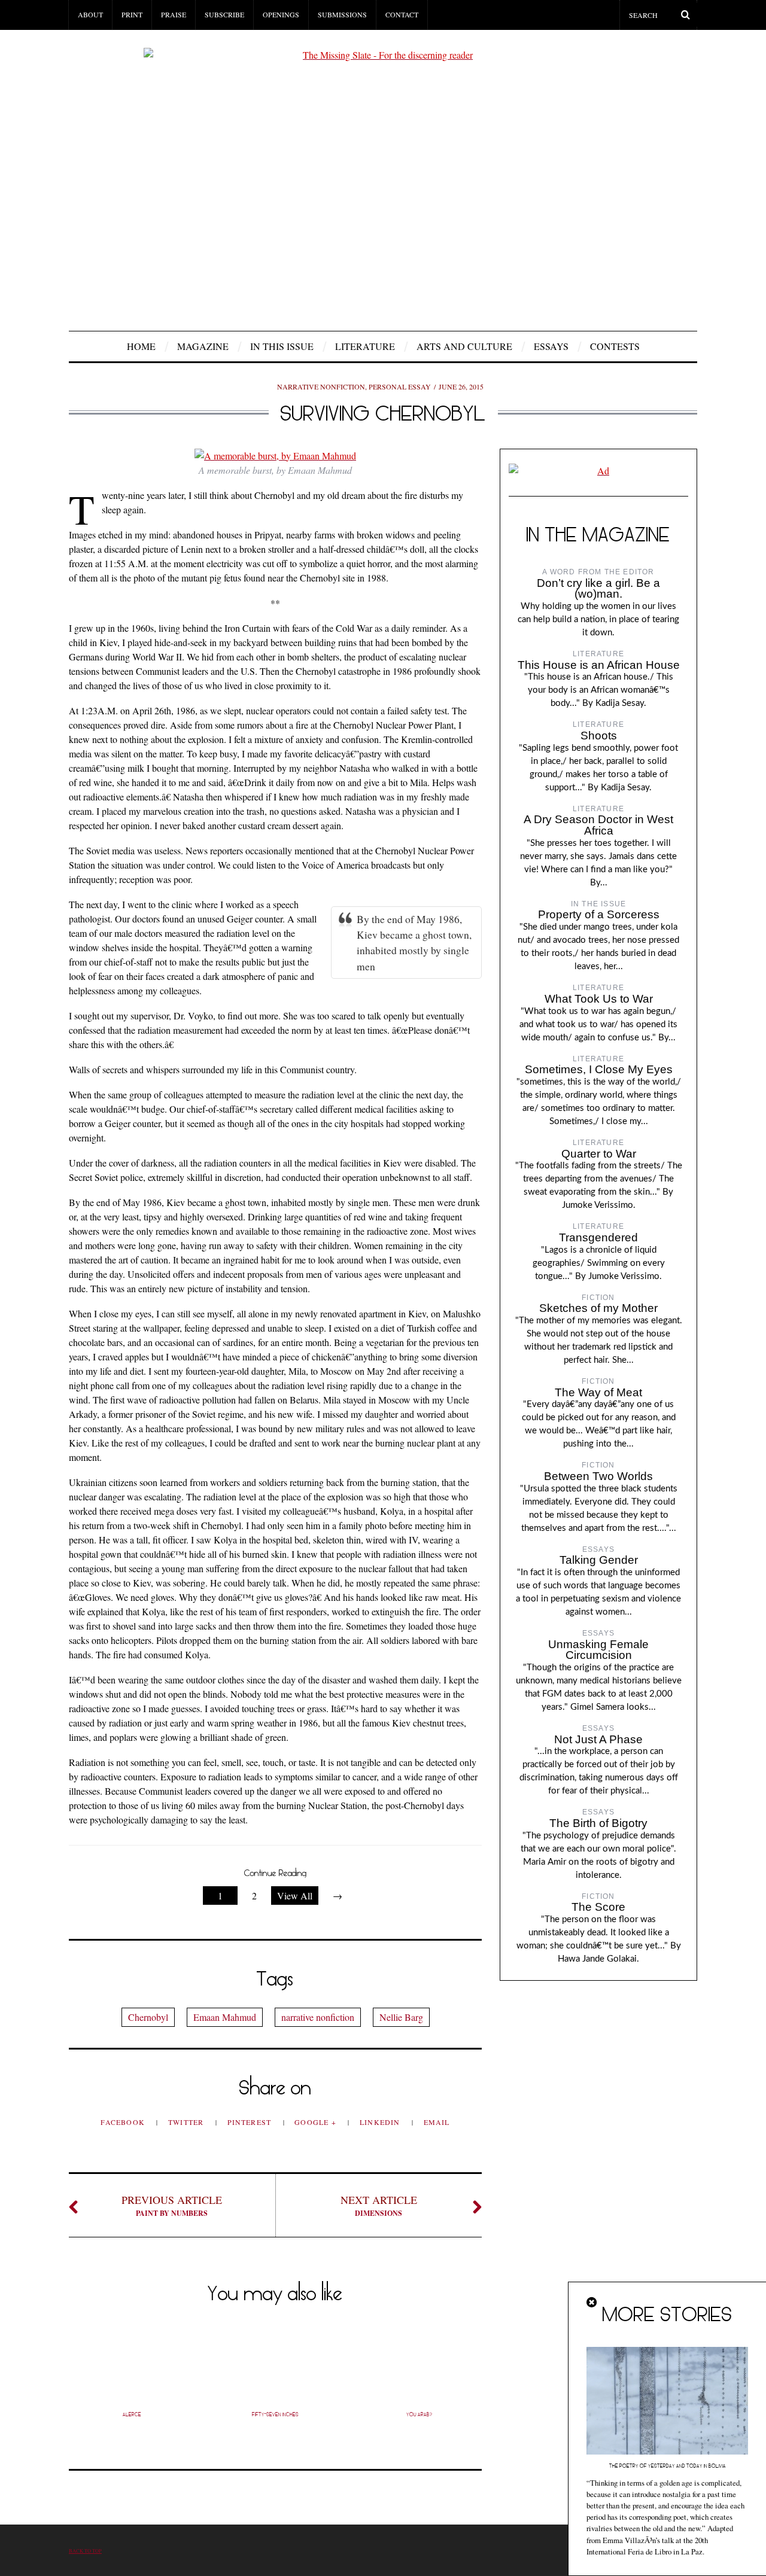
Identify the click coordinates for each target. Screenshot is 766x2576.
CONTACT (402, 14)
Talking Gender (599, 1560)
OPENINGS (281, 14)
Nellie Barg (401, 2017)
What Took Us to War (599, 999)
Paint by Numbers (172, 2205)
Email (437, 2122)
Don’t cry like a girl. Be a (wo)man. (598, 589)
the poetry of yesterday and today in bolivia (668, 2466)
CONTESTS (615, 346)
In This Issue (282, 346)
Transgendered (598, 1237)
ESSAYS (551, 346)
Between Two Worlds (598, 1476)
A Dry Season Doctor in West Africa (598, 825)
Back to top (85, 2551)
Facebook (124, 2122)
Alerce (132, 2414)
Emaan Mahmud (225, 2017)
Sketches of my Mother (598, 1308)
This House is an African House (599, 665)
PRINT (132, 14)
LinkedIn (381, 2122)
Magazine (203, 346)
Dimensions (379, 2205)
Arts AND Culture (464, 346)
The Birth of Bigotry (598, 1823)
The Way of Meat (598, 1392)
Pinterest (251, 2122)
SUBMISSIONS (342, 14)
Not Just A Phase (598, 1739)
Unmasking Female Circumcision (598, 1650)
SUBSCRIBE (224, 14)
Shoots (599, 736)
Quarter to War (599, 1154)
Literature (365, 346)
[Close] (592, 2303)
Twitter (187, 2122)
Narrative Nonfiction (321, 386)
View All (295, 1896)
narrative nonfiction (318, 2017)
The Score (598, 1907)
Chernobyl (148, 2017)
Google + (317, 2122)
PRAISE (174, 14)
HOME (141, 346)
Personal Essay (400, 386)
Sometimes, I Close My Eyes (599, 1069)
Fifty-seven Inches (275, 2414)
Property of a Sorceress (599, 914)
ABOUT (90, 14)
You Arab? (419, 2414)
